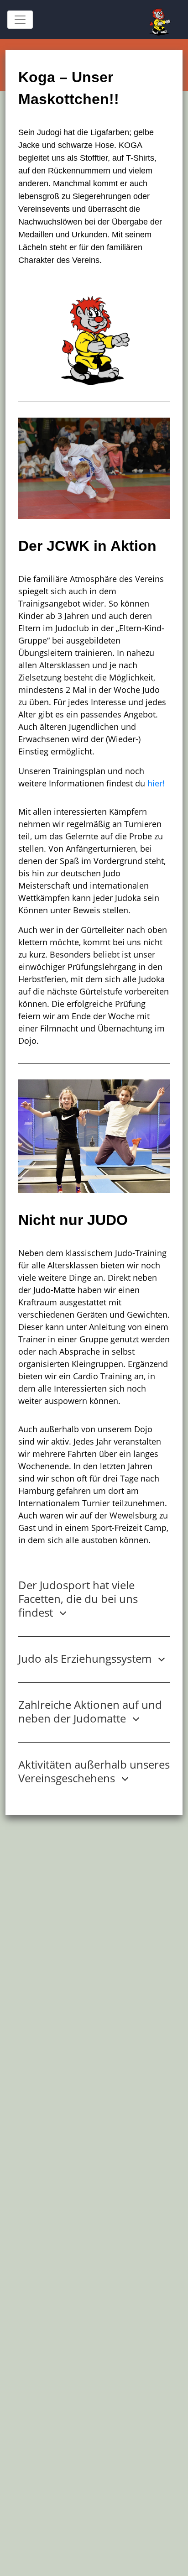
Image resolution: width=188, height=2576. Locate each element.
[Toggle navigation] (20, 20)
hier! (156, 783)
